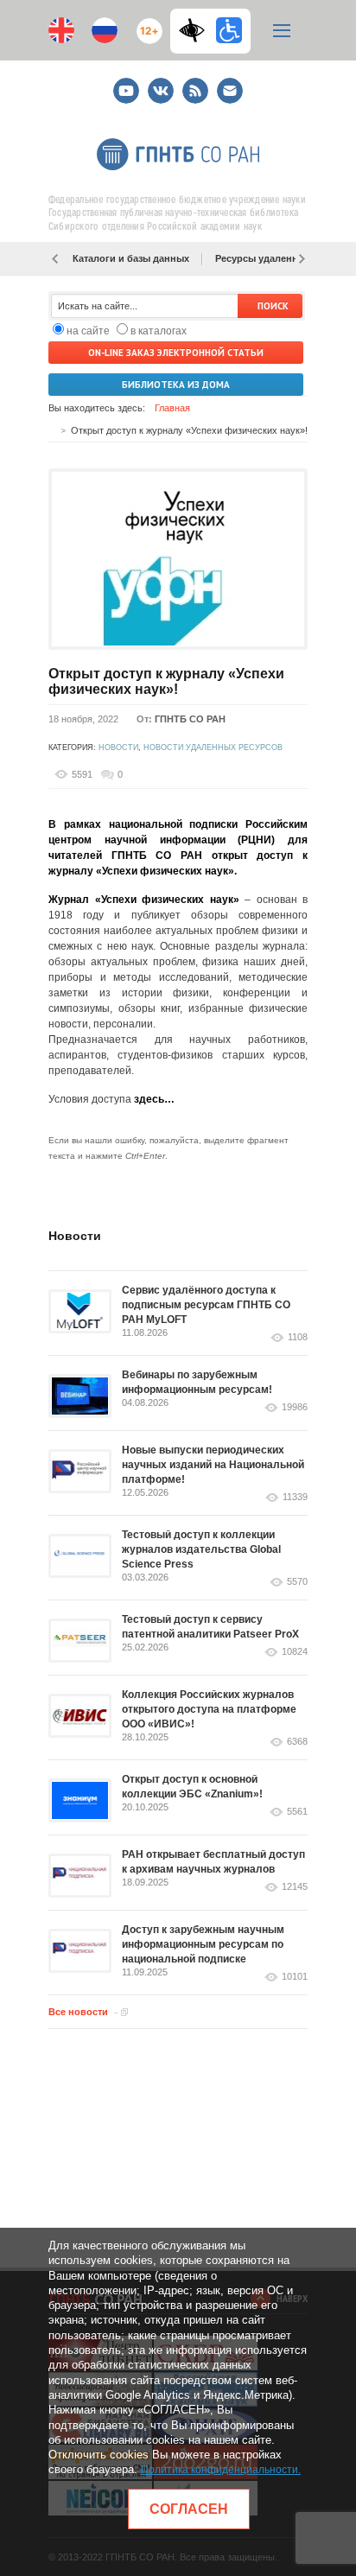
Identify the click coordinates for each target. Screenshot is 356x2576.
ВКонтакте (161, 83)
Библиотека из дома (176, 385)
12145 (295, 1887)
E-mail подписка (230, 91)
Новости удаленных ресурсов (213, 747)
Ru (105, 30)
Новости (118, 747)
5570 (297, 1582)
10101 (295, 1977)
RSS (193, 83)
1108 (298, 1337)
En (61, 30)
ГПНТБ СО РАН (190, 719)
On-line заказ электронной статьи (176, 353)
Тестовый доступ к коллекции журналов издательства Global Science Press (201, 1549)
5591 (82, 774)
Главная (172, 408)
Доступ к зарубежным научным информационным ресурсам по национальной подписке (203, 1944)
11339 (295, 1497)
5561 (297, 1812)
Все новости (78, 2012)
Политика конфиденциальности (219, 2470)
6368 (297, 1742)
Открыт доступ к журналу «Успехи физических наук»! (166, 681)
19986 (295, 1407)
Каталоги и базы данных (131, 258)
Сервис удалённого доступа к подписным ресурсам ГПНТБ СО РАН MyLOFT (206, 1305)
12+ (146, 24)
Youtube (126, 83)
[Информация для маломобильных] (229, 30)
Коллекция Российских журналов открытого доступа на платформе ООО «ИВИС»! (209, 1709)
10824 (295, 1652)
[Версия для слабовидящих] (196, 30)
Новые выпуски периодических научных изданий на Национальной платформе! (213, 1465)
